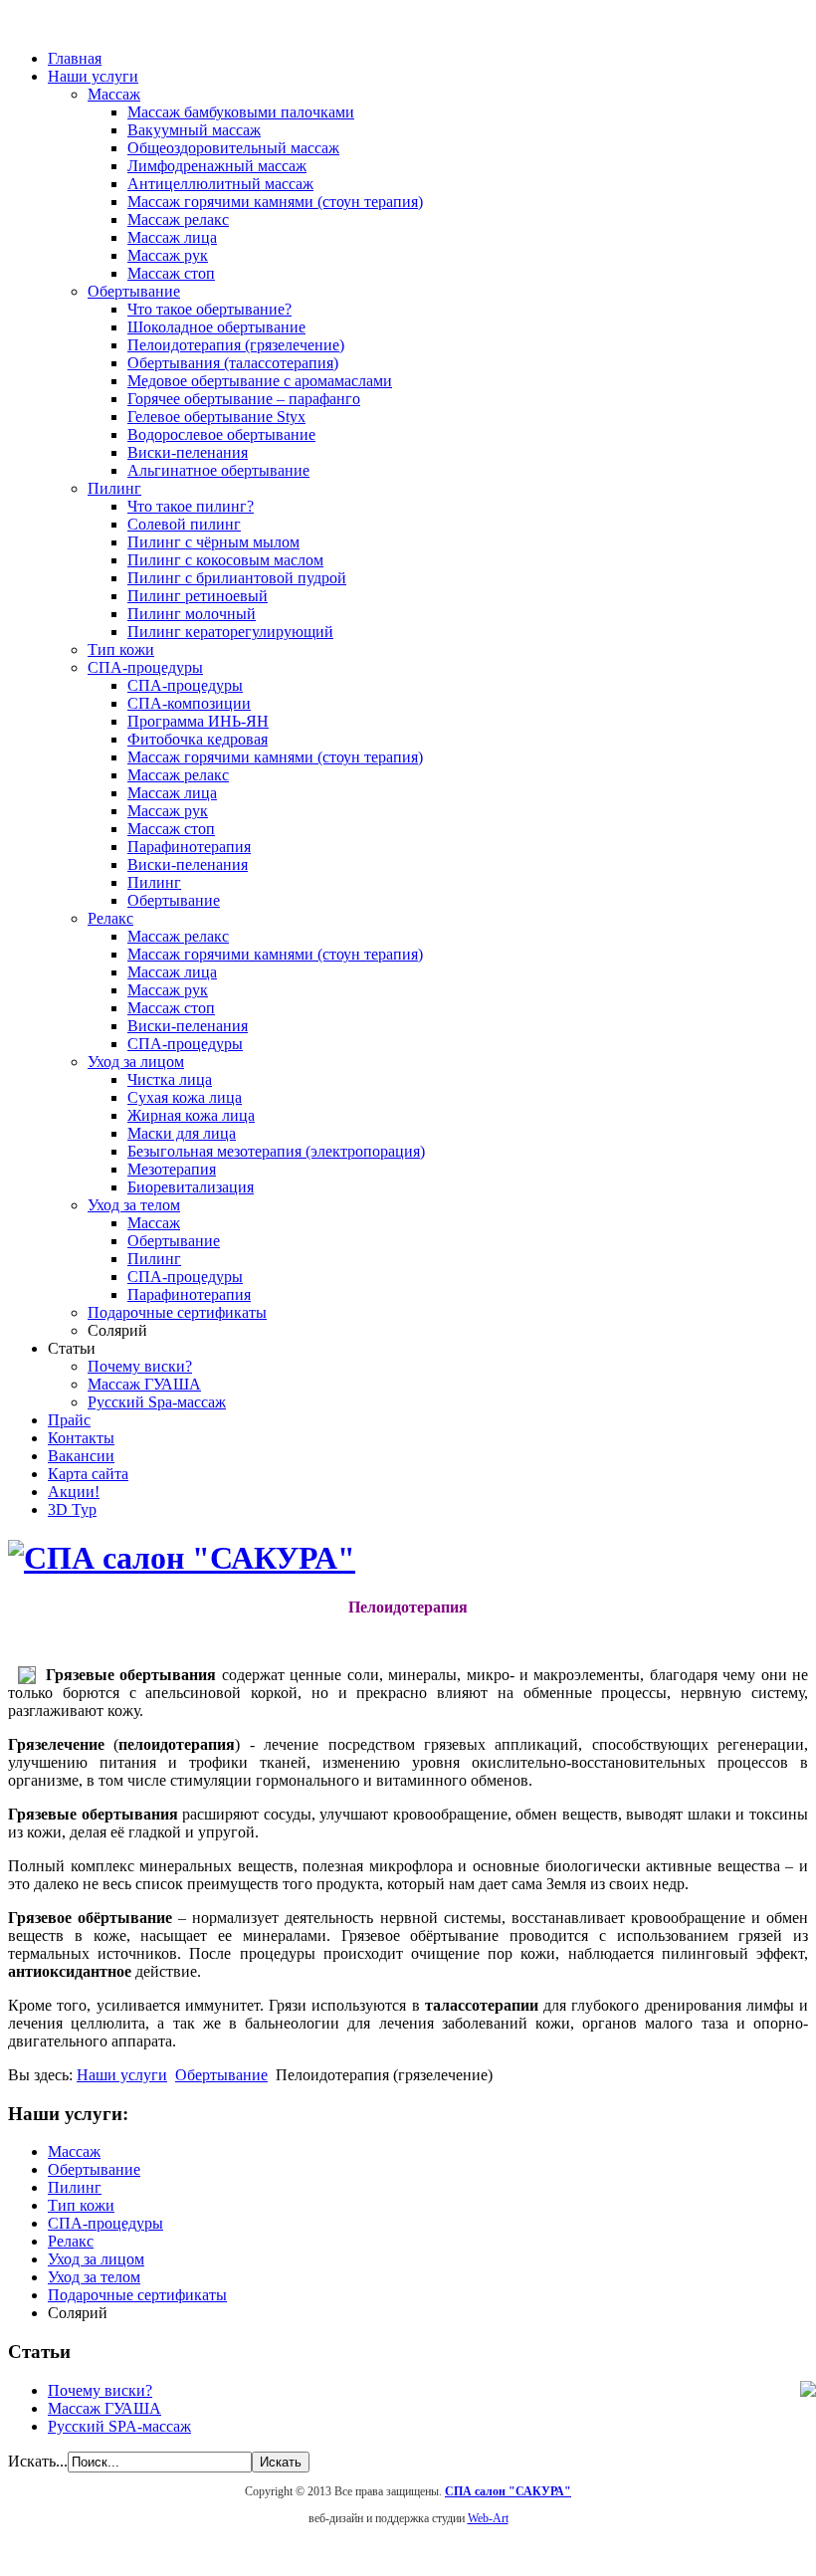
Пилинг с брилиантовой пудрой (237, 578)
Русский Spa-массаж (157, 1402)
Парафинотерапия (189, 847)
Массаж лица (172, 237)
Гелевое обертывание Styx (216, 417)
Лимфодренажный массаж (217, 166)
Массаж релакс (178, 219)
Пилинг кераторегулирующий (230, 632)
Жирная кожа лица (191, 1115)
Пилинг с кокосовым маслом (225, 560)
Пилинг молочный (192, 614)
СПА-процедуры (145, 667)
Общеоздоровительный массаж (233, 148)
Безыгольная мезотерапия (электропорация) (276, 1151)
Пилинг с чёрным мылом (213, 542)
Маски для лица (182, 1133)
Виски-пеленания (188, 452)
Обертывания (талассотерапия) (233, 363)
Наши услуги (122, 2075)
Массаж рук (168, 255)
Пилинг (114, 488)
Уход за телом (134, 1205)
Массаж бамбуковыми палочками (241, 112)
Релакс (110, 918)
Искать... (38, 2461)
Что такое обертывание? (209, 309)
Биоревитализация (191, 1187)
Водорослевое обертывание (221, 434)
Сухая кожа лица (185, 1097)
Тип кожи (121, 649)
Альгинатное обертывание (218, 470)
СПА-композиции (189, 703)
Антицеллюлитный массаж (220, 184)
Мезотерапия (172, 1169)
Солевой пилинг (184, 524)
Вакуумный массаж (194, 130)
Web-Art (488, 2518)
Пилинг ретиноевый (198, 596)
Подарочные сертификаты (177, 1312)
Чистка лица (170, 1079)
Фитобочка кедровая (198, 739)
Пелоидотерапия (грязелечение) (236, 345)
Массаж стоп (171, 273)
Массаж (114, 94)
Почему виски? (140, 1366)
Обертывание (134, 291)
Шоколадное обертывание (216, 327)
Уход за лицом (136, 1062)
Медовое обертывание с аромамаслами (260, 381)
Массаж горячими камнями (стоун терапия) (275, 202)
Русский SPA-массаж (119, 2426)
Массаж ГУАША (144, 1384)
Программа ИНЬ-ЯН (198, 721)
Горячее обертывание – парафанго (244, 399)
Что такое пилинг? (191, 506)
